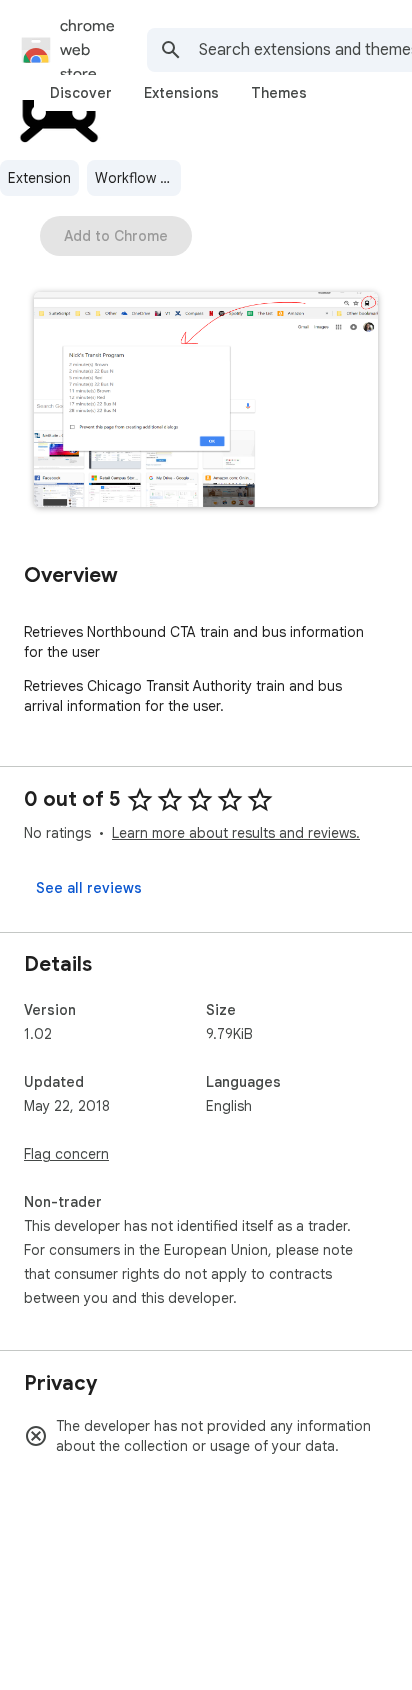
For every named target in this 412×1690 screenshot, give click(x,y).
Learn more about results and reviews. (236, 833)
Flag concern (66, 1154)
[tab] (81, 93)
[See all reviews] (89, 888)
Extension (39, 178)
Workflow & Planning (138, 178)
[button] (206, 401)
